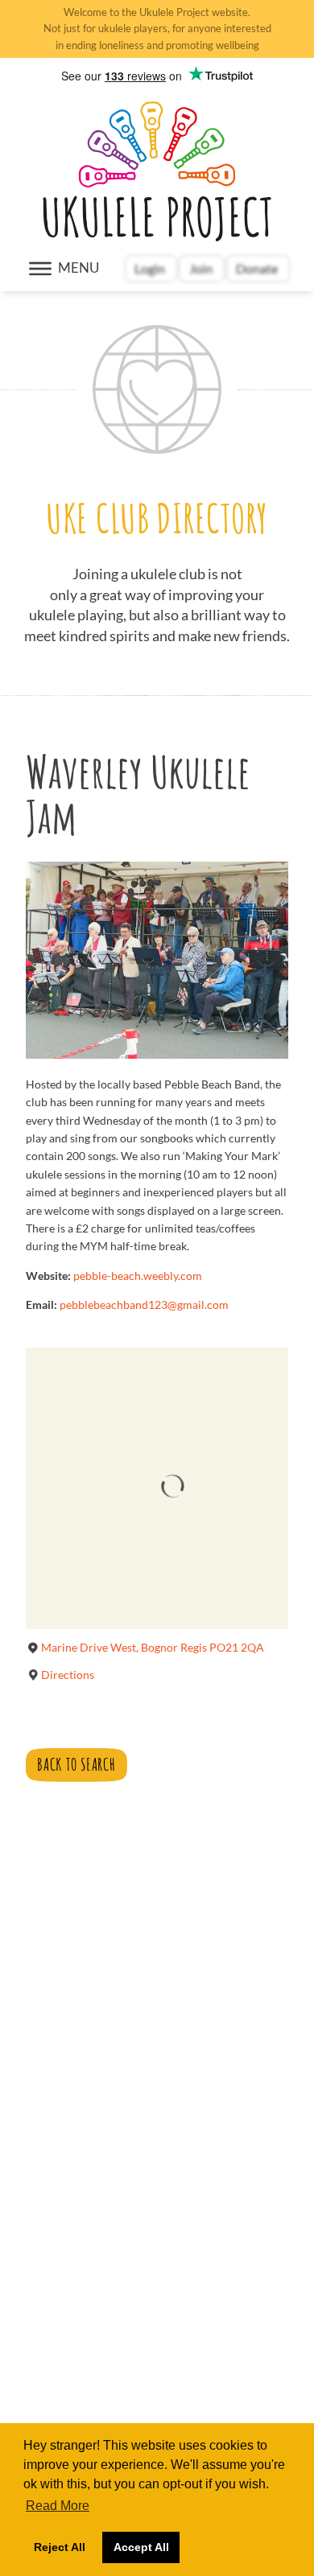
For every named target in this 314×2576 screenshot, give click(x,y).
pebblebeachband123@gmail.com (144, 1304)
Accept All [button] (141, 2547)
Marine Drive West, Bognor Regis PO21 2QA (153, 1647)
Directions (68, 1675)
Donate (258, 268)
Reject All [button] (60, 2547)
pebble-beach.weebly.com (138, 1276)
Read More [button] (58, 2506)
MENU (78, 267)
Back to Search (76, 1764)
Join (201, 268)
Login (151, 268)
